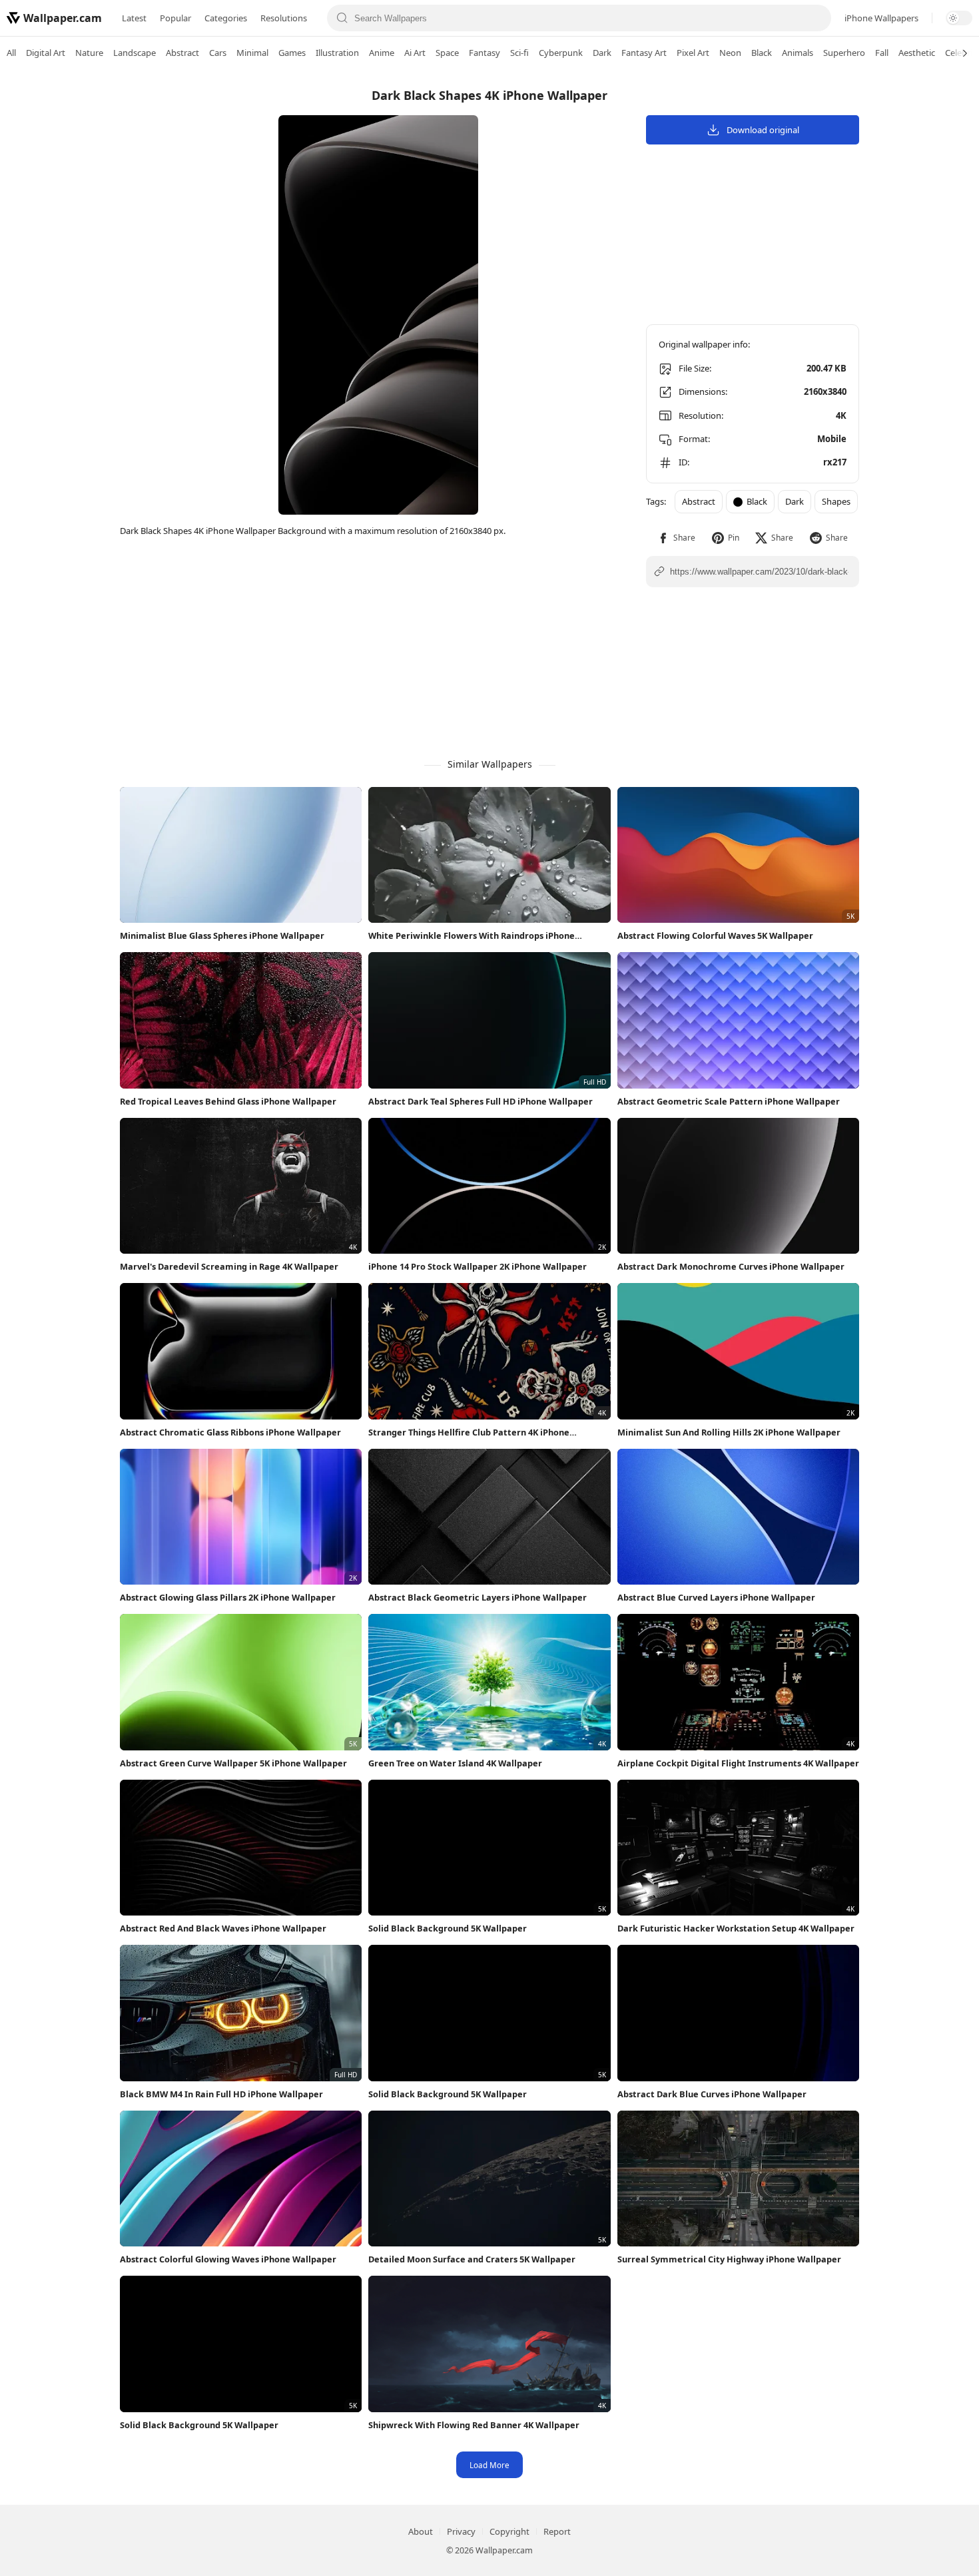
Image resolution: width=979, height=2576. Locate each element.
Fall (882, 53)
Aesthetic (917, 53)
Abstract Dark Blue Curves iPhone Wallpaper (712, 2094)
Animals (798, 53)
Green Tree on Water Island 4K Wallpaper (455, 1763)
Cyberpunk (561, 53)
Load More (489, 2465)
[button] (676, 538)
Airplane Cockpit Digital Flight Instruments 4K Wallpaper (738, 1763)
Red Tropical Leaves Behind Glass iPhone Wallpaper (228, 1101)
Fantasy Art (644, 53)
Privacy (461, 2531)
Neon (730, 53)
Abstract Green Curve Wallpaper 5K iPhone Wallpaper (233, 1763)
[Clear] (816, 18)
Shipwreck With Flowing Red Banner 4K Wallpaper (474, 2425)
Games (292, 53)
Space (447, 53)
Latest (134, 18)
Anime (382, 53)
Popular (175, 18)
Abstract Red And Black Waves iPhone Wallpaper (223, 1928)
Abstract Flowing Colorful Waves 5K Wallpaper (715, 935)
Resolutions (284, 18)
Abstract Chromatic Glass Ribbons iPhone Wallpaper (230, 1432)
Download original (763, 130)
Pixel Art (693, 53)
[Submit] (342, 18)
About (421, 2531)
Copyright (509, 2531)
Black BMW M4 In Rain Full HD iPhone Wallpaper (221, 2094)
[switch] (959, 18)
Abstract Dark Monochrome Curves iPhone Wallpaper (731, 1266)
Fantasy (485, 53)
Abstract (182, 53)
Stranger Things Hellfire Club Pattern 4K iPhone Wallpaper (469, 1432)
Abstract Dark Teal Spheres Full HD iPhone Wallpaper (481, 1101)
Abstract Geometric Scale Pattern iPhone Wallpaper (729, 1101)
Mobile (832, 439)
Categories (226, 18)
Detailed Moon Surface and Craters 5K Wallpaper (472, 2259)
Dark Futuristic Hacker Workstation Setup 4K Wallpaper (736, 1928)
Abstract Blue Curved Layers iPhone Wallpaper (716, 1597)
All (11, 53)
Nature (89, 53)
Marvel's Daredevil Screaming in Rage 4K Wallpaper (229, 1266)
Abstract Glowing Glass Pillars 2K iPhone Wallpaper (228, 1597)
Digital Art (46, 53)
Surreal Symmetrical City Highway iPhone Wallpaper (729, 2259)
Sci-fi (519, 53)
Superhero (844, 53)
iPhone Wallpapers (881, 18)
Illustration (337, 53)
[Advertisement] (926, 276)
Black (762, 53)
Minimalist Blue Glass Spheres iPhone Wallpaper (222, 935)
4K (841, 415)
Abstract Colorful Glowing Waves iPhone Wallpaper (228, 2259)
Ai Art (415, 53)
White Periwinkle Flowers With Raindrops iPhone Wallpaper (472, 936)
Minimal (252, 53)
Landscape (135, 53)
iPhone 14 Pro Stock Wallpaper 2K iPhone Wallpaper (478, 1266)
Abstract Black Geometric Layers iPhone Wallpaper (478, 1597)
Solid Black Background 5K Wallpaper (448, 1928)
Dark (602, 53)
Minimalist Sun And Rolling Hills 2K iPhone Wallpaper (729, 1432)
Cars (218, 53)
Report (557, 2531)
